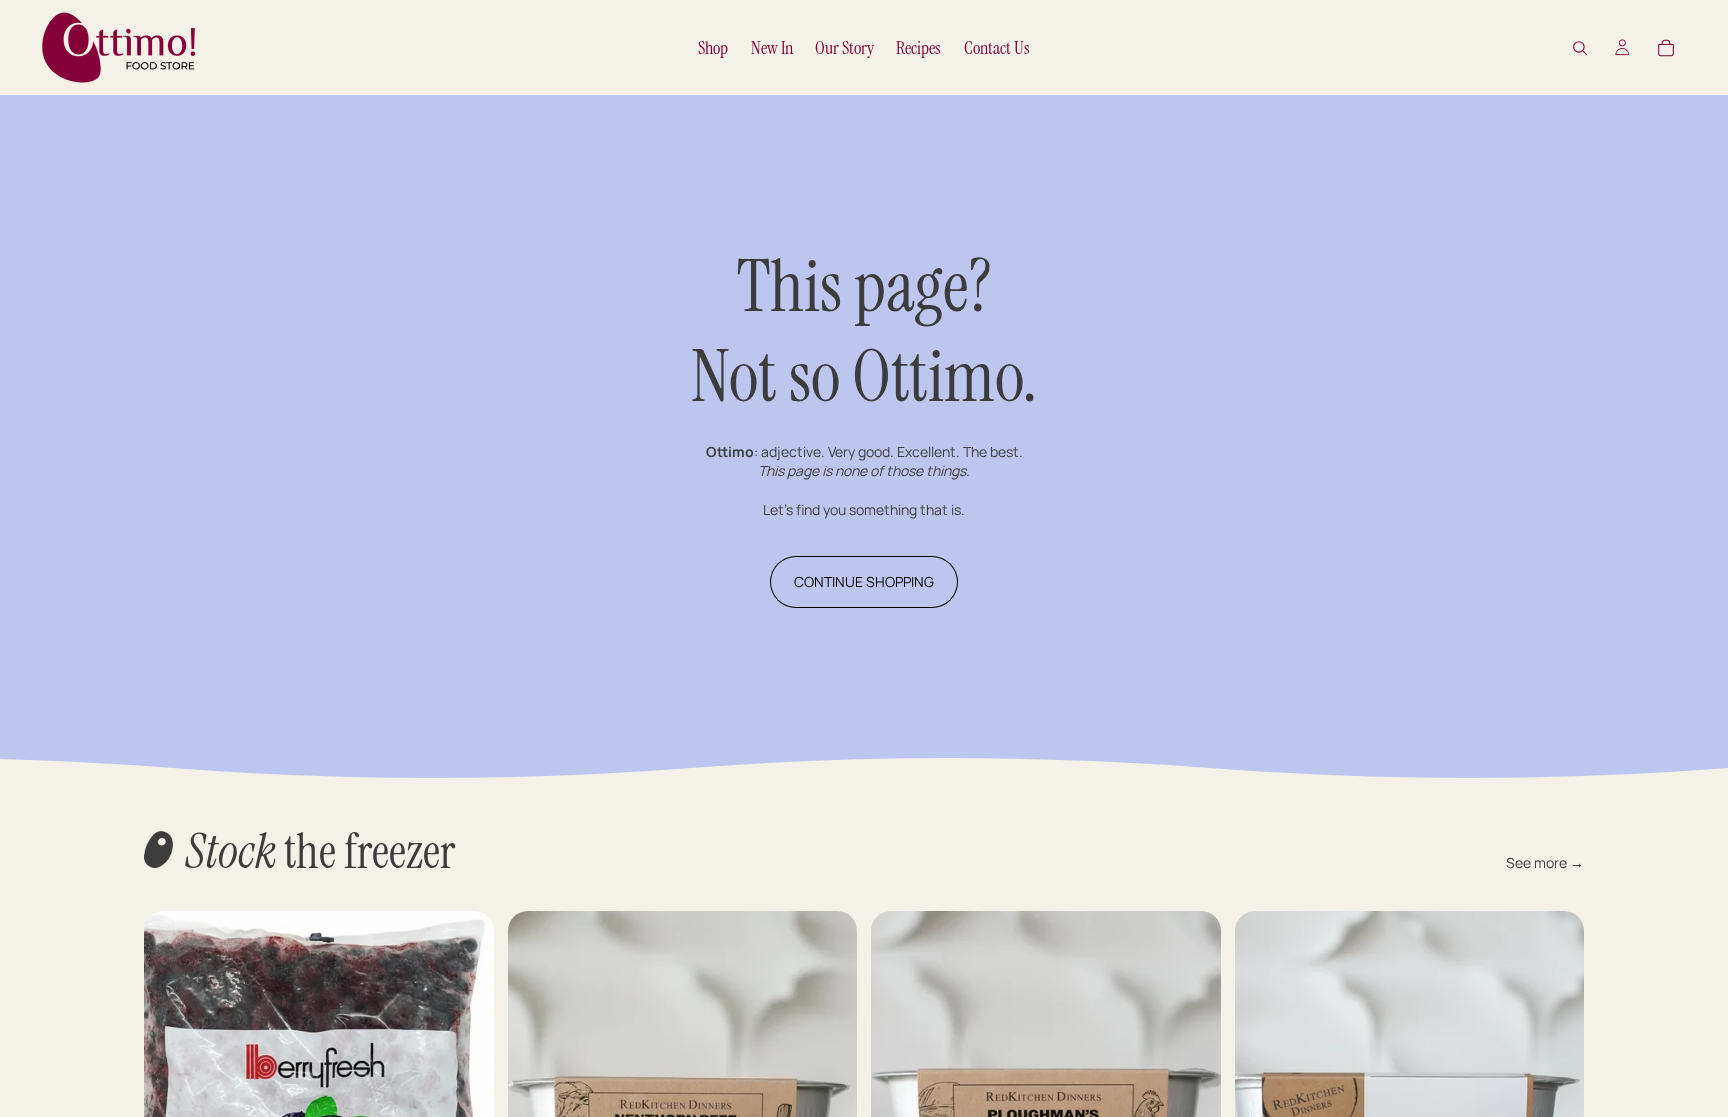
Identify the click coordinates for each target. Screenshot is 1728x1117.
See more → (1545, 862)
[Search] (1580, 48)
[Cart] (1666, 48)
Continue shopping (864, 581)
